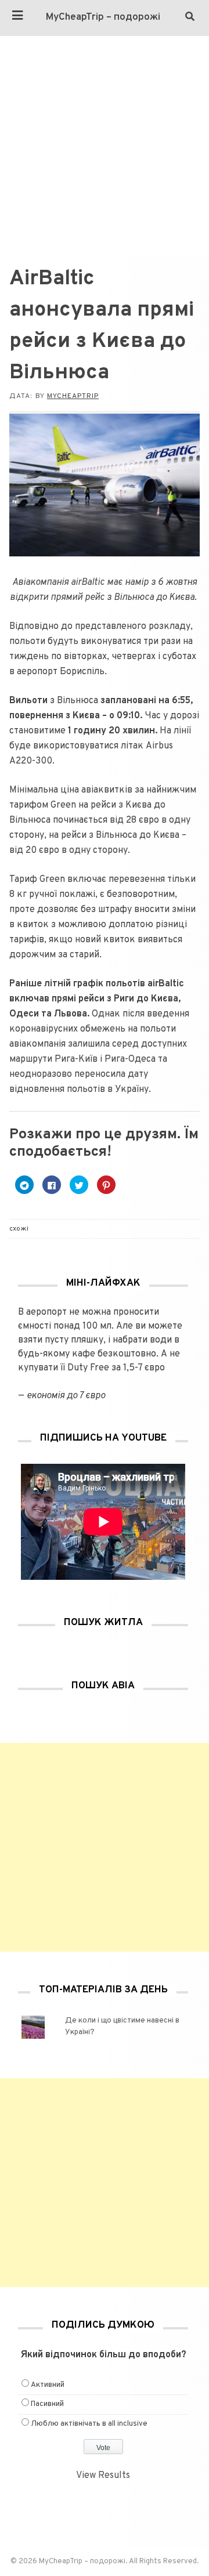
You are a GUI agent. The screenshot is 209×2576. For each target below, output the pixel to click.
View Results (103, 2476)
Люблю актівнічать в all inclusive (89, 2424)
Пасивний (47, 2404)
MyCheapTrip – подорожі (103, 17)
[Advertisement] (105, 146)
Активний (48, 2385)
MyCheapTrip (73, 396)
